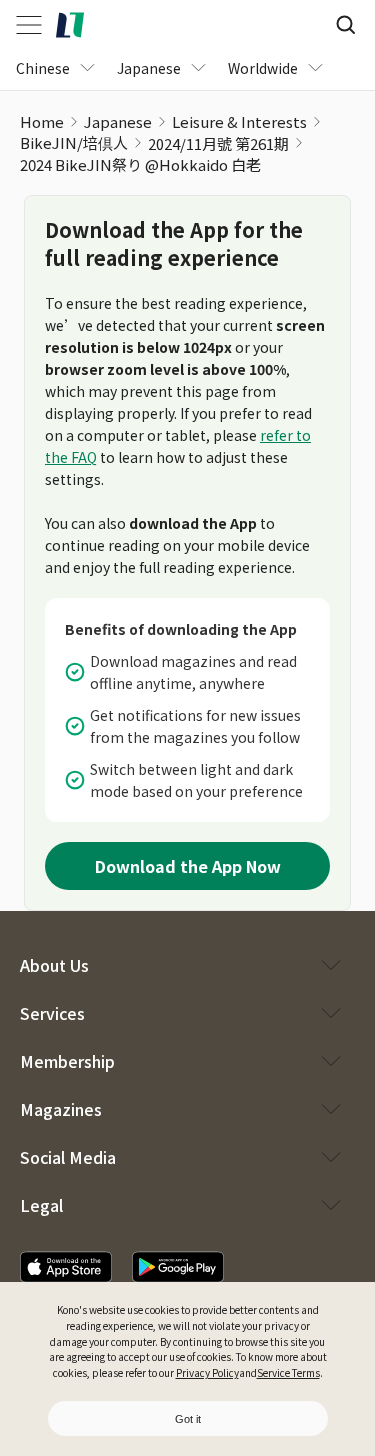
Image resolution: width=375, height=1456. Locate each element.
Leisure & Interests (239, 121)
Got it (188, 1419)
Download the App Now (188, 866)
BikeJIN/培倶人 (74, 142)
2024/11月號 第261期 (218, 143)
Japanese (118, 121)
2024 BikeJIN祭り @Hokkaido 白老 (140, 164)
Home (42, 121)
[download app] (66, 1267)
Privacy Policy (207, 1372)
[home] (70, 25)
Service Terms (288, 1372)
